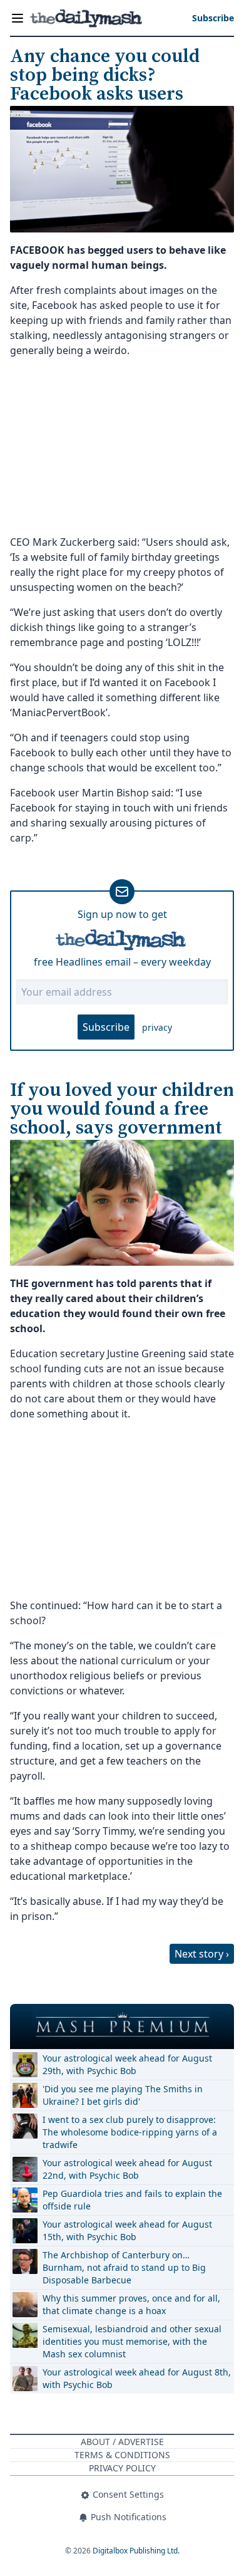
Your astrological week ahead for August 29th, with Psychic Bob (127, 2064)
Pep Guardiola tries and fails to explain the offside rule (132, 2200)
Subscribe (106, 1027)
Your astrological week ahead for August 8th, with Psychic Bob (137, 2378)
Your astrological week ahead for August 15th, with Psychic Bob (127, 2230)
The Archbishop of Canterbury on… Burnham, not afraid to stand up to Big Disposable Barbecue (124, 2267)
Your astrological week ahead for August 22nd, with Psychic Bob (127, 2169)
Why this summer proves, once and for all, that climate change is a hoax (131, 2304)
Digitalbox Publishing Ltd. (136, 2551)
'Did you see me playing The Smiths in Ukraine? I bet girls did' (123, 2095)
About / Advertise (122, 2442)
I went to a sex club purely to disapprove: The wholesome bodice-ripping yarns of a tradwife (130, 2132)
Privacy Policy (122, 2468)
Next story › (202, 1954)
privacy (157, 1027)
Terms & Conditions (122, 2455)
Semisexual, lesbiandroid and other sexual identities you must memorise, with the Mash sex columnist (132, 2341)
